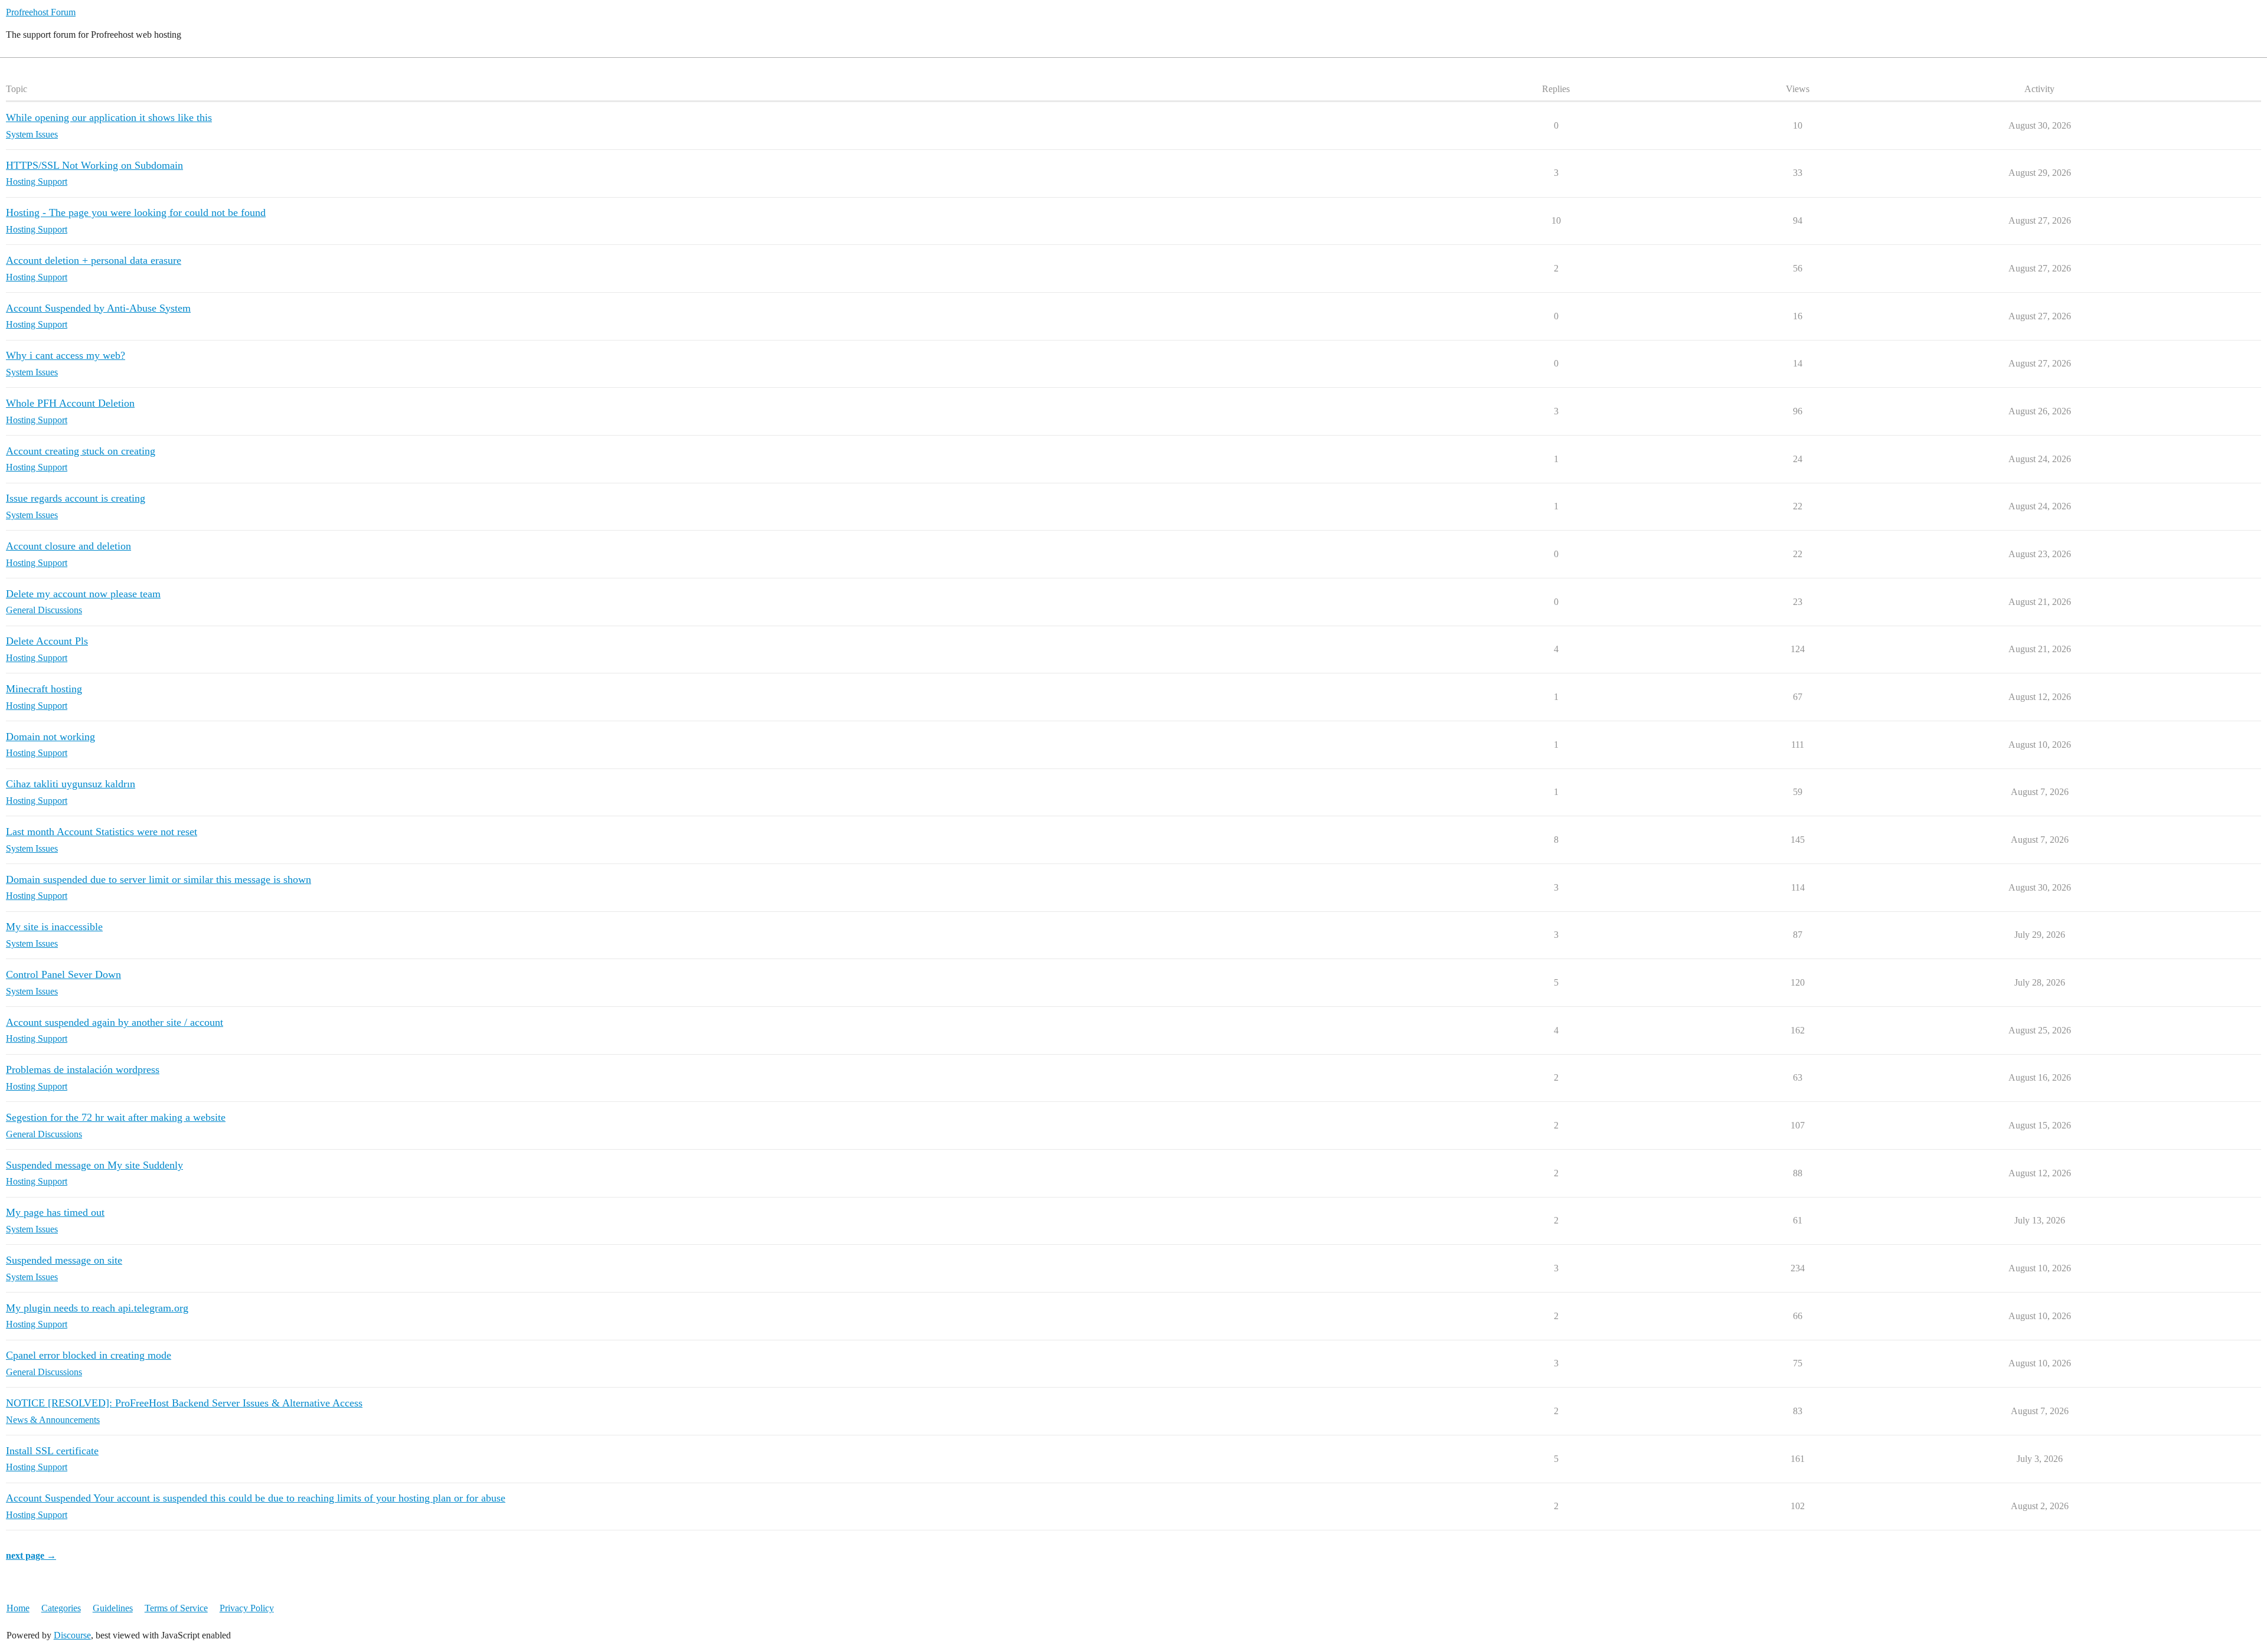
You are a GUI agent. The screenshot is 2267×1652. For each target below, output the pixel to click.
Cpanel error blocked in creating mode (89, 1355)
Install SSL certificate (52, 1451)
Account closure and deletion (68, 546)
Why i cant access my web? (66, 355)
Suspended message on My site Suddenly (94, 1165)
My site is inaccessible (54, 927)
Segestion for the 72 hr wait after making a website (116, 1117)
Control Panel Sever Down (63, 974)
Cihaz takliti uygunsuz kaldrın (71, 784)
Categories (61, 1608)
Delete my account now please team (83, 594)
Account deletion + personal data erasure (94, 260)
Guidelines (113, 1608)
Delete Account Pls (47, 641)
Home (18, 1608)
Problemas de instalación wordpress (83, 1069)
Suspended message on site (64, 1260)
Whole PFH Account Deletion (70, 403)
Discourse (72, 1635)
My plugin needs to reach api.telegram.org (97, 1308)
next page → (31, 1556)
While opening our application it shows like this (109, 117)
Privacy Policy (247, 1608)
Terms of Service (176, 1608)
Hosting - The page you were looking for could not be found (136, 212)
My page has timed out (55, 1212)
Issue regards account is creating (76, 498)
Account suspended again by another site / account (115, 1022)
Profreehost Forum (41, 12)
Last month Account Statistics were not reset (102, 832)
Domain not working (50, 737)
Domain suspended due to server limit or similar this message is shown (159, 879)
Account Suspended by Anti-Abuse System (98, 308)
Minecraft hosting (44, 689)
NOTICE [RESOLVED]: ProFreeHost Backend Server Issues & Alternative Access (184, 1403)
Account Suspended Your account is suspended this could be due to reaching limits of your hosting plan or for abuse (256, 1498)
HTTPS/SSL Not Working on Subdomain (94, 165)
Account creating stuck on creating (81, 451)
